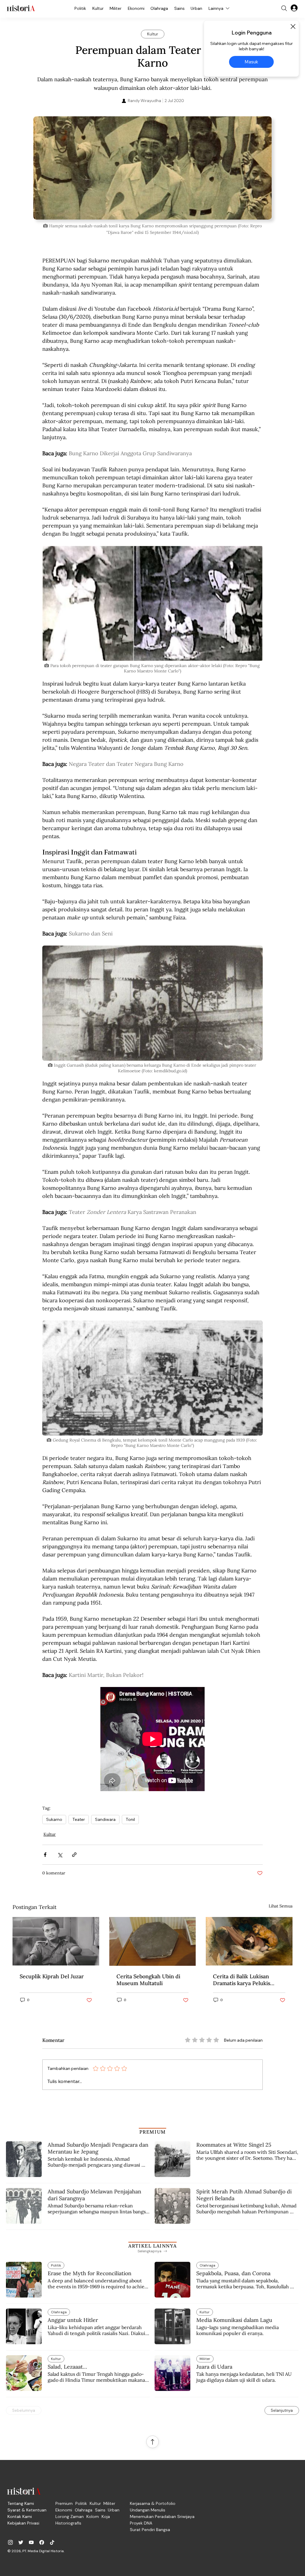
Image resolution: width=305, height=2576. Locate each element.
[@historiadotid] (31, 2542)
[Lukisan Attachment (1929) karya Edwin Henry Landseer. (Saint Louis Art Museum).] (249, 1941)
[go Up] (152, 2442)
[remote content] (152, 1739)
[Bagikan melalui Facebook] (45, 1855)
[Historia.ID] (21, 8)
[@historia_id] (21, 2542)
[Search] (284, 8)
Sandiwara (105, 1819)
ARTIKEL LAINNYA (152, 2246)
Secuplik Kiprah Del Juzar (52, 1976)
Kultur (50, 1834)
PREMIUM (153, 2132)
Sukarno (54, 1819)
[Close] (293, 26)
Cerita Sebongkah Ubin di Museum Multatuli (148, 1980)
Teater (79, 1819)
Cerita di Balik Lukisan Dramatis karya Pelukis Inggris (242, 1980)
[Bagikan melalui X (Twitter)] (60, 1855)
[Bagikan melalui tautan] (74, 1855)
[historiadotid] (10, 2542)
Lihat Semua (281, 1906)
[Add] (152, 168)
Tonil (130, 1819)
